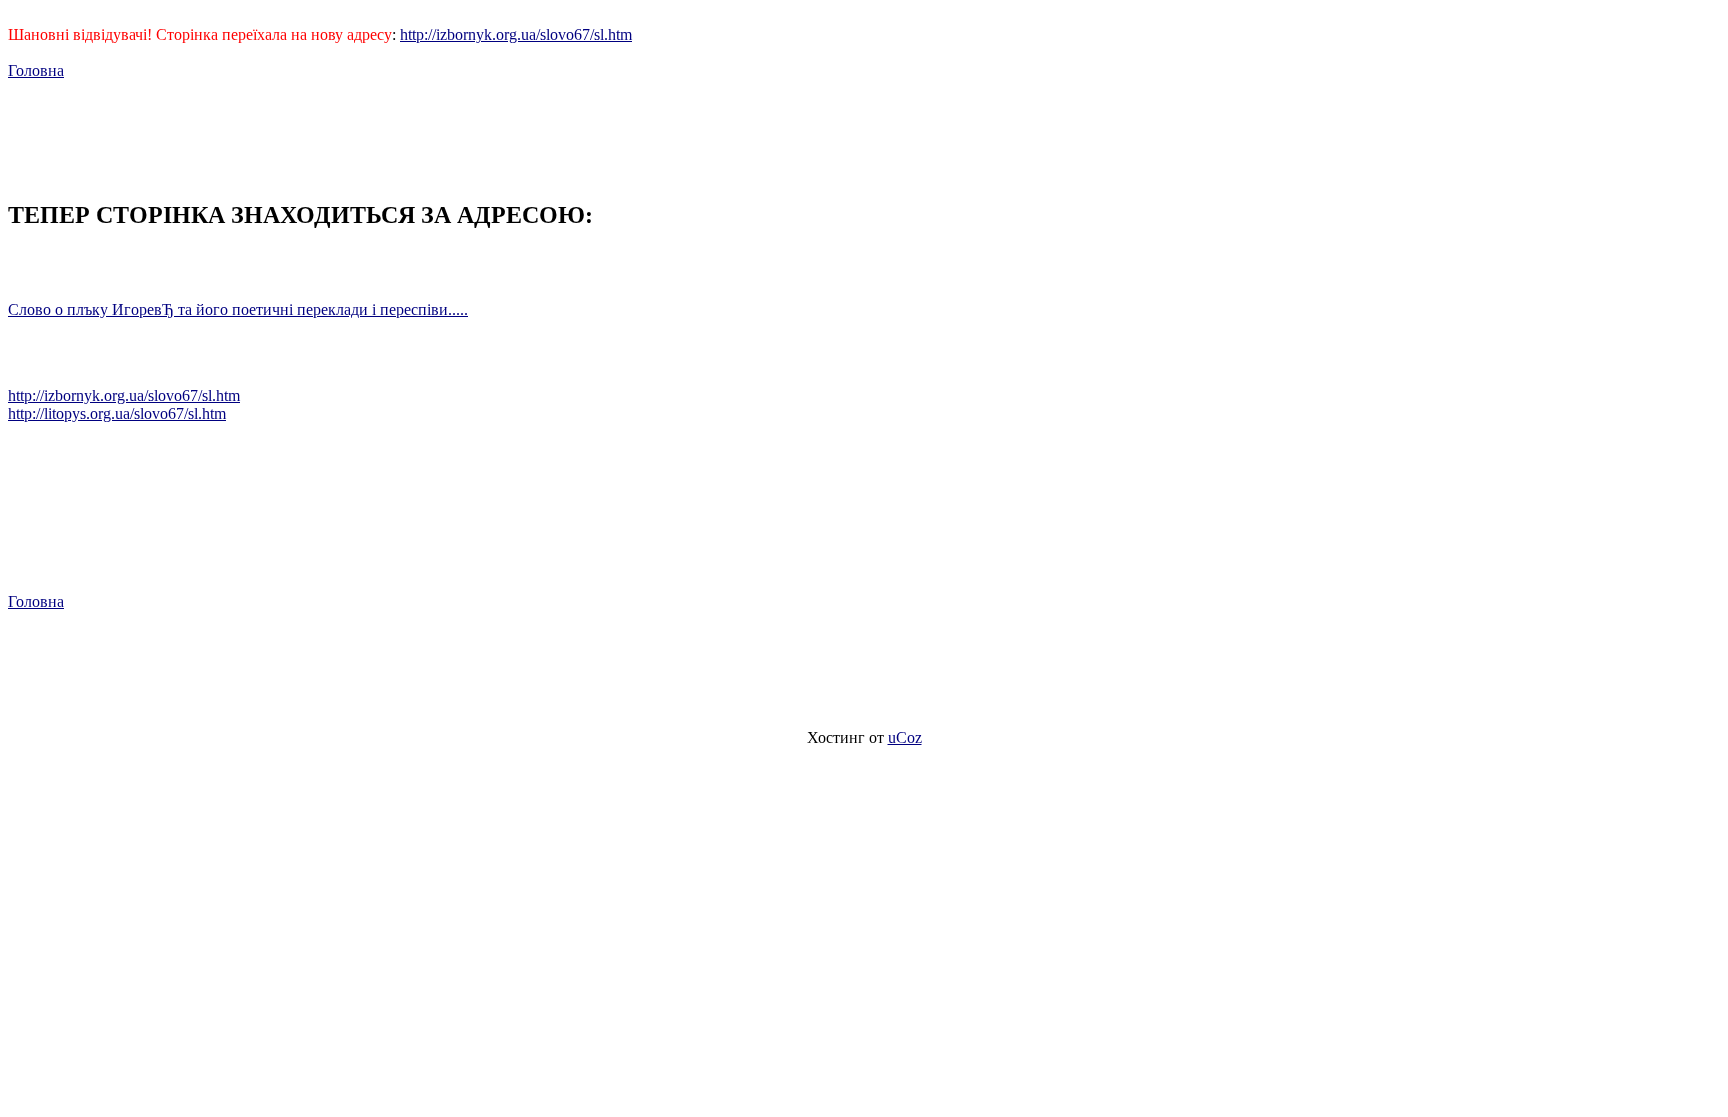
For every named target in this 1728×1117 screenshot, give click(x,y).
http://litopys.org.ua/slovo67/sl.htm (117, 413)
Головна (36, 70)
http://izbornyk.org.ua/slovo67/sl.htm (516, 34)
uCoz (905, 737)
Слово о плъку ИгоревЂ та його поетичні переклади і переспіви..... (238, 309)
